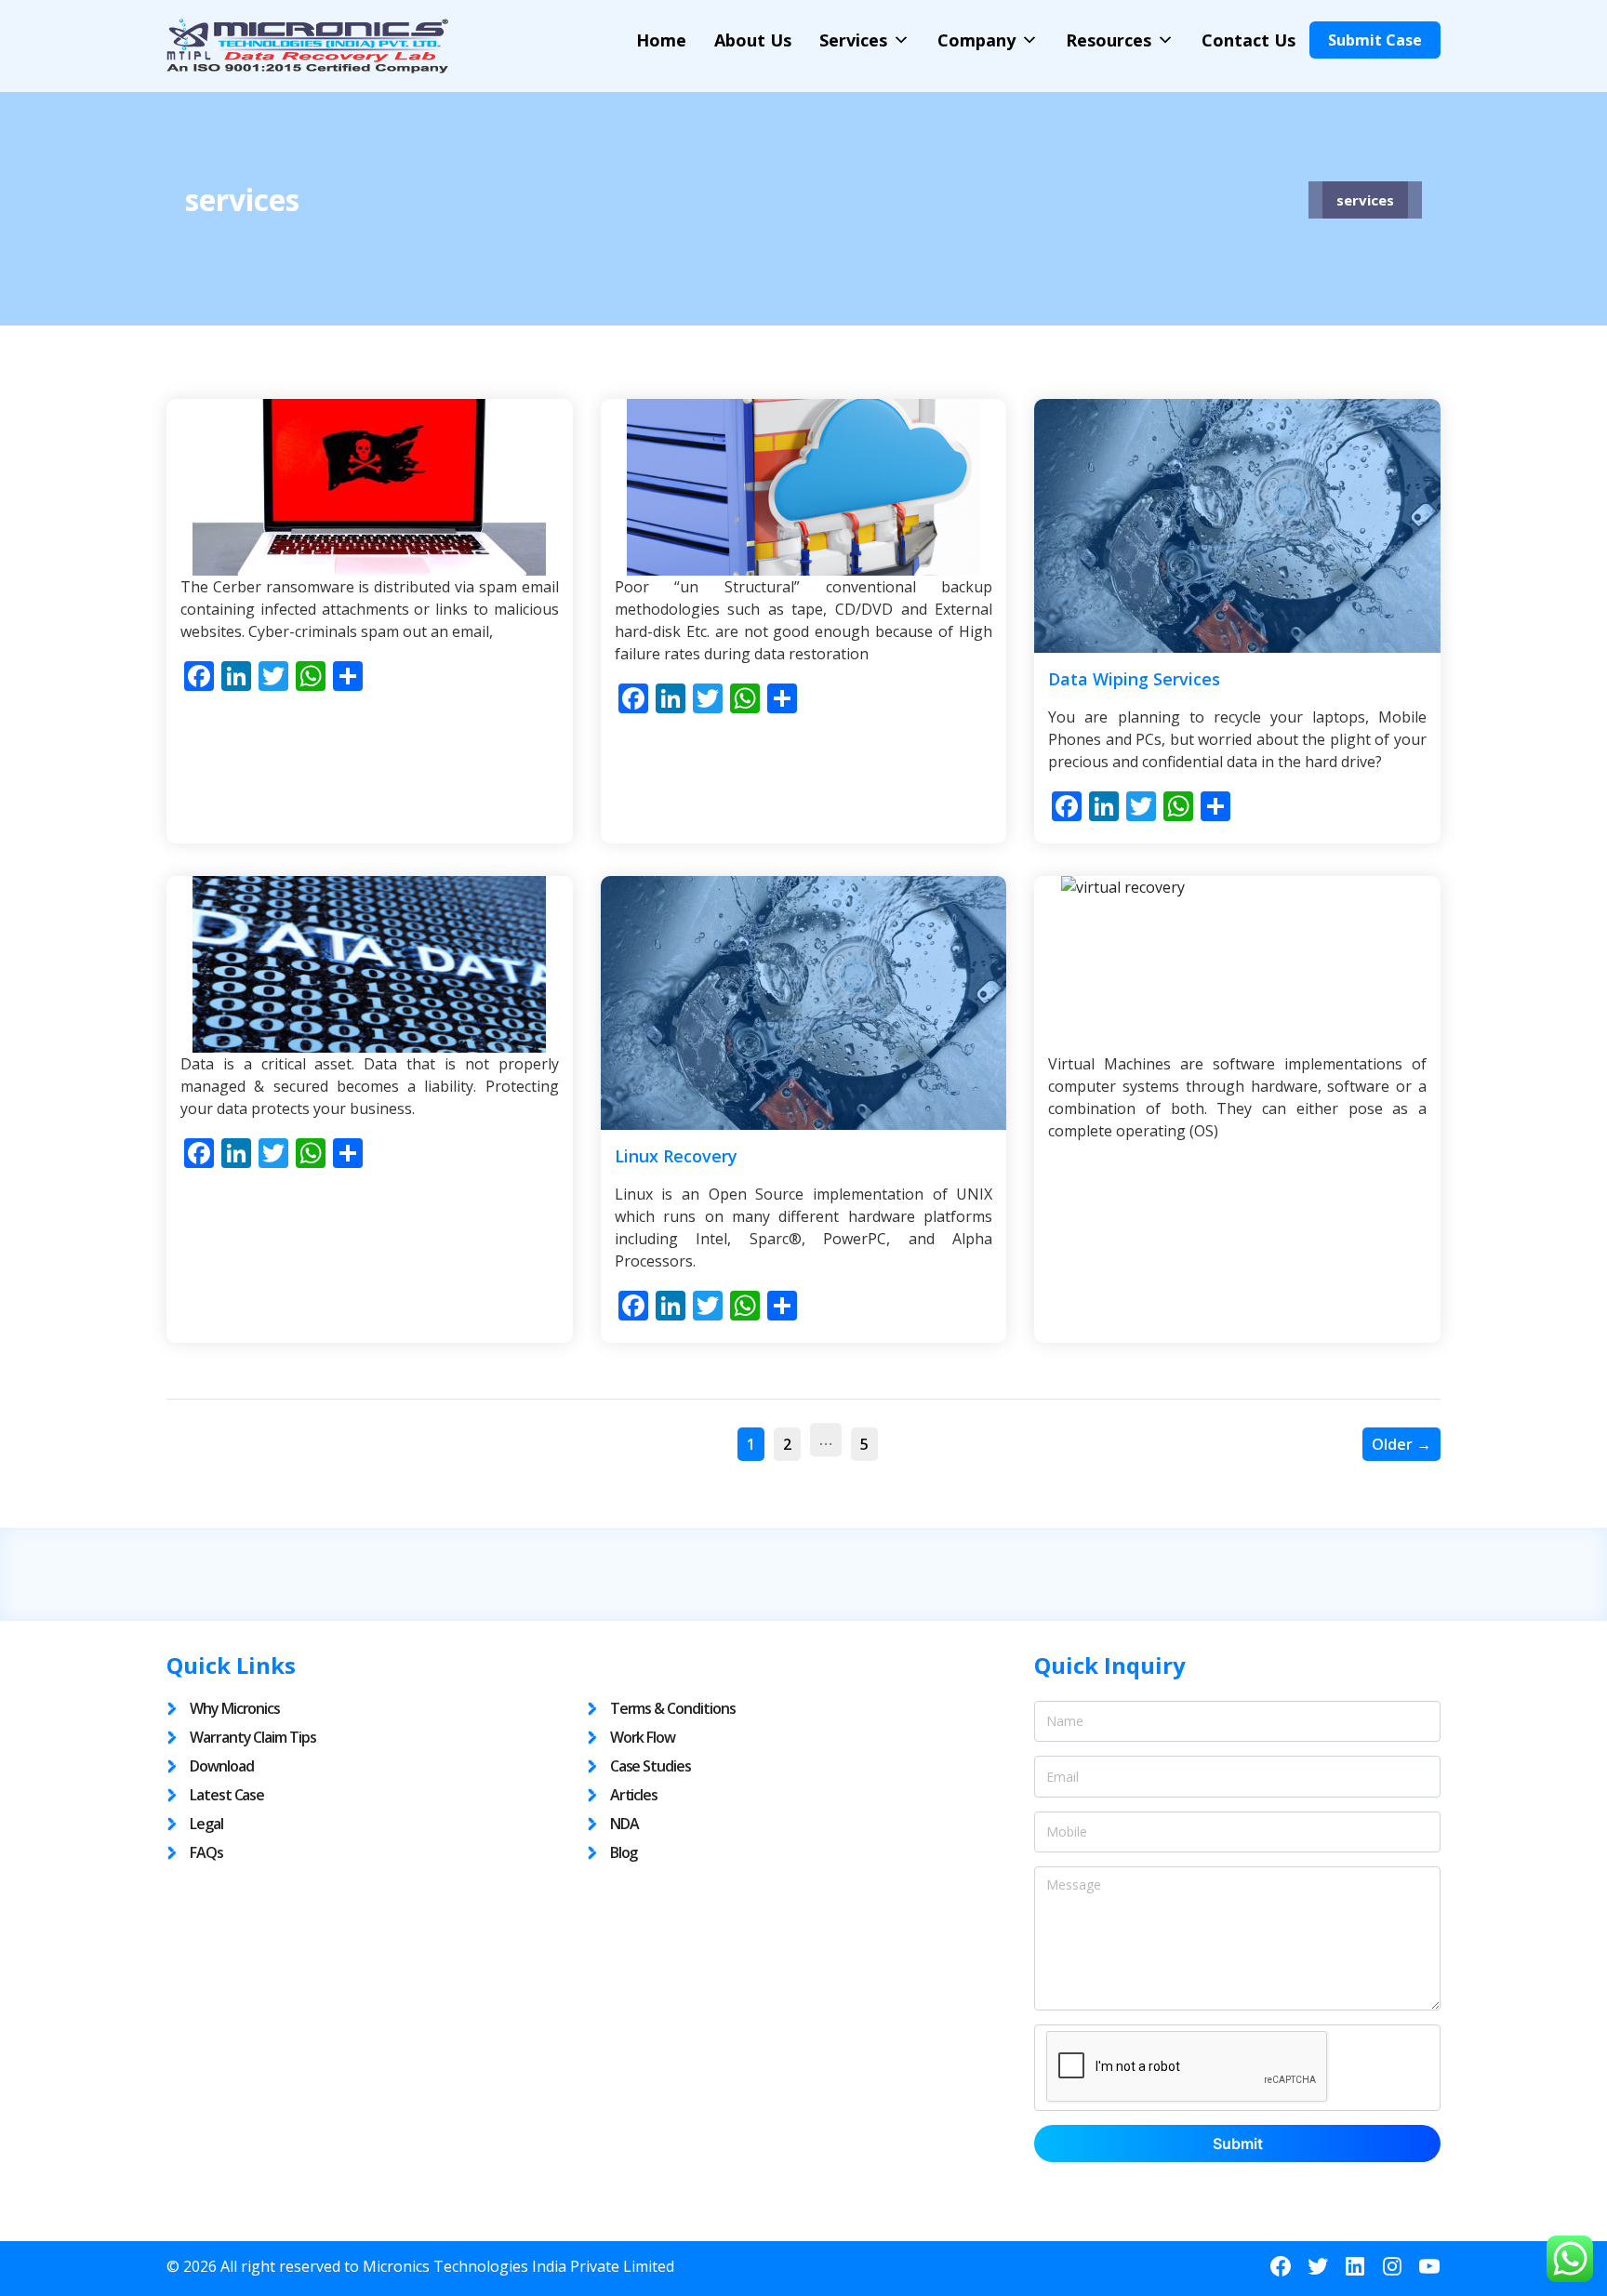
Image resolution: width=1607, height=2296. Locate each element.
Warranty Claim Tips (253, 1737)
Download (222, 1766)
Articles (634, 1795)
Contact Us (1248, 40)
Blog (624, 1852)
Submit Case (1375, 40)
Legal (206, 1824)
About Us (753, 40)
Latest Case (227, 1795)
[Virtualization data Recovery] (1237, 964)
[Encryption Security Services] (370, 964)
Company (976, 40)
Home (661, 40)
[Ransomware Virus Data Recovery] (370, 487)
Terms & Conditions (673, 1708)
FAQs (206, 1852)
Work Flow (643, 1737)
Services (853, 40)
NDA (624, 1824)
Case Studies (651, 1766)
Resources (1109, 40)
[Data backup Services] (804, 487)
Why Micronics (235, 1708)
